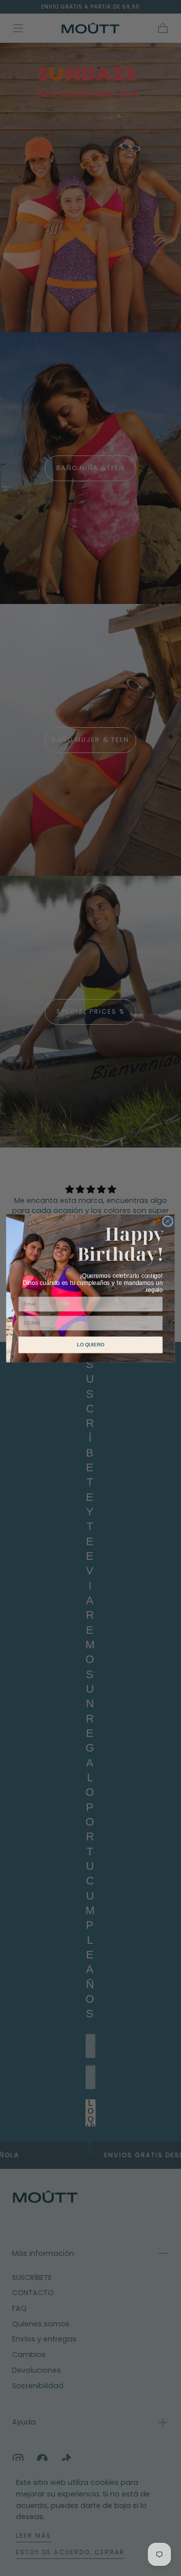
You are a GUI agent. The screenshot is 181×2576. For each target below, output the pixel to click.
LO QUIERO (90, 1344)
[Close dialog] (168, 1221)
